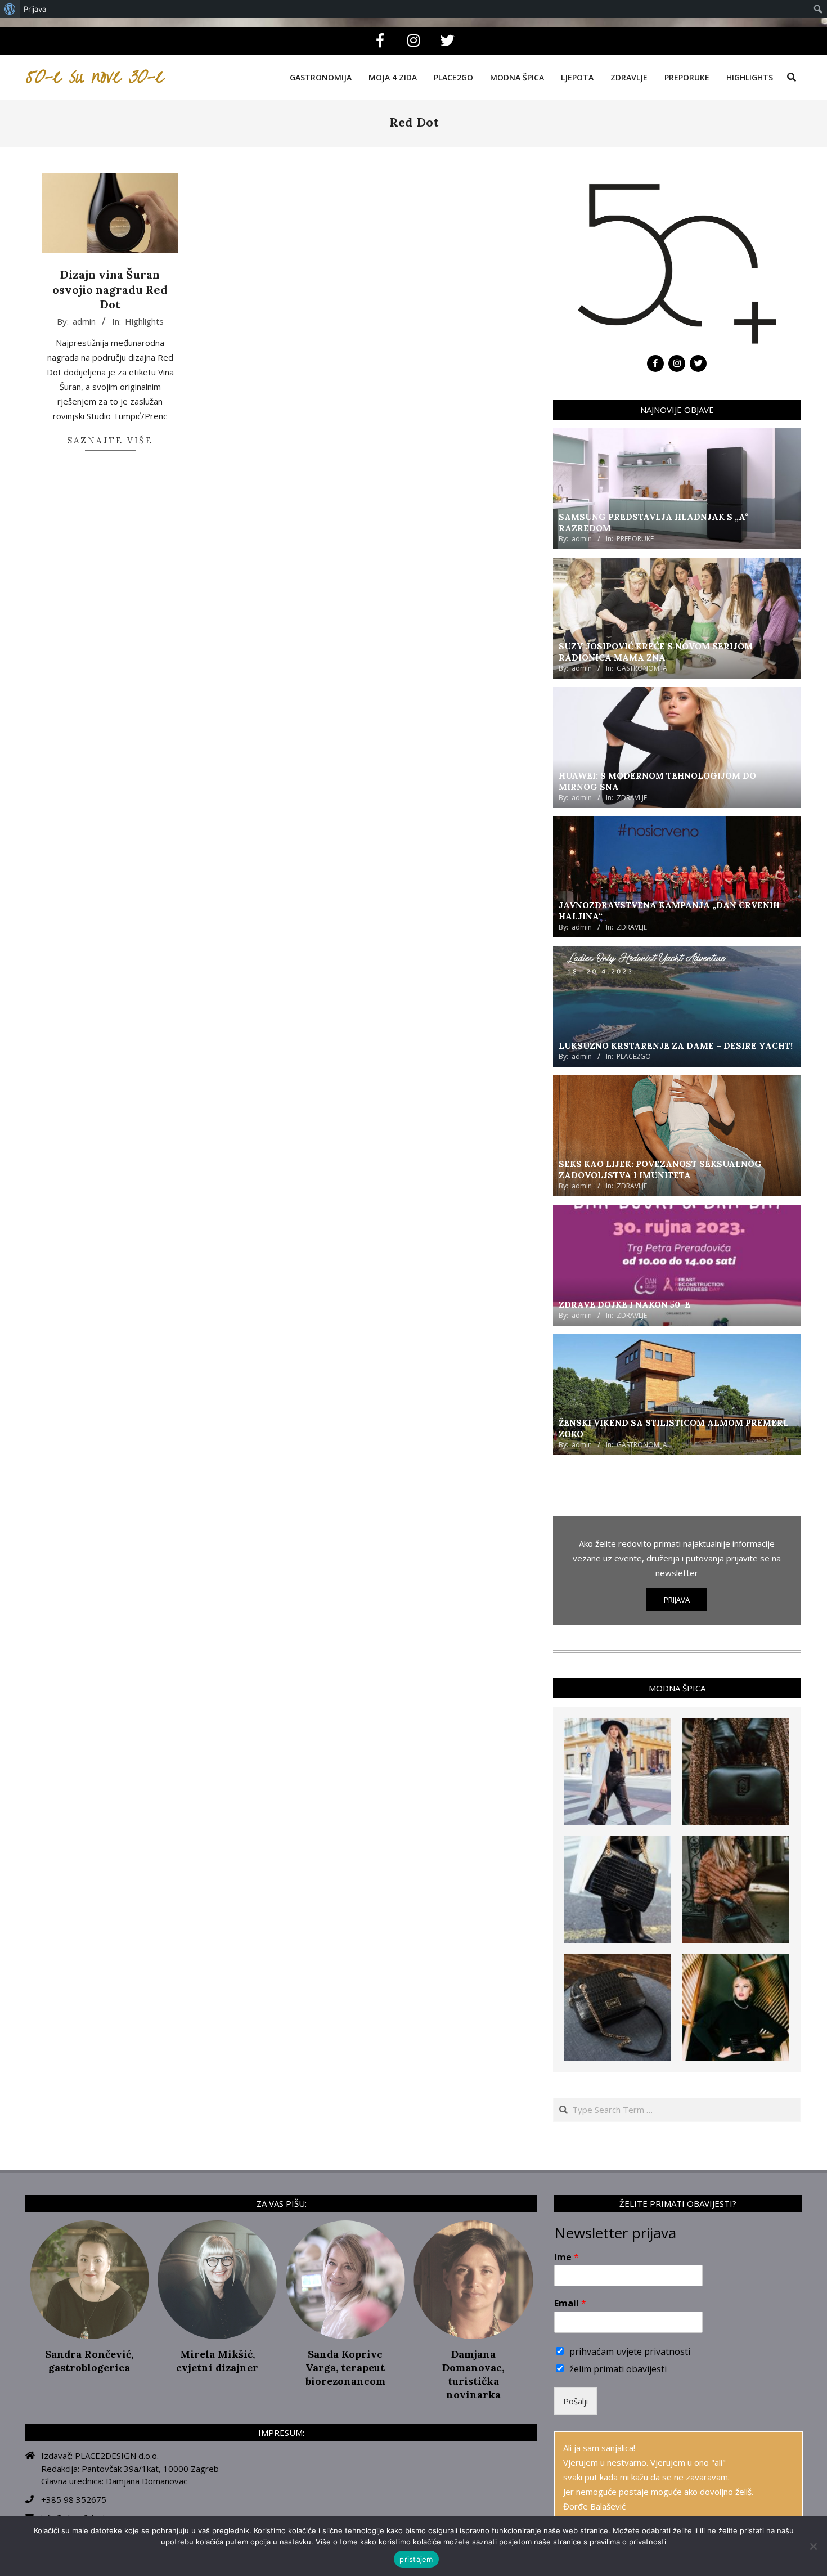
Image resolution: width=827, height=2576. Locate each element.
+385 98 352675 (74, 2499)
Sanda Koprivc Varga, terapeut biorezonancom (345, 2368)
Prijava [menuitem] (35, 9)
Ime (567, 2257)
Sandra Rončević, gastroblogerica (89, 2361)
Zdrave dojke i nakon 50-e (624, 1305)
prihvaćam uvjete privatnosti (630, 2351)
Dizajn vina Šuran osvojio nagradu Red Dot (110, 289)
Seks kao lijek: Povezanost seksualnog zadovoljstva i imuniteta (660, 1170)
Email (570, 2303)
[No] (813, 2546)
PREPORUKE (635, 539)
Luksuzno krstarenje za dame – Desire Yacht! (676, 1046)
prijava (677, 1600)
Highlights (144, 321)
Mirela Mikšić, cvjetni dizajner (217, 2361)
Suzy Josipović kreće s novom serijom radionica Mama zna (656, 652)
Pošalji (576, 2401)
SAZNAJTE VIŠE (110, 440)
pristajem (416, 2559)
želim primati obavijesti (618, 2369)
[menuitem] (10, 9)
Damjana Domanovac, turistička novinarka (473, 2374)
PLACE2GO (634, 1056)
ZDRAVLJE (632, 798)
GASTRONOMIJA (642, 668)
